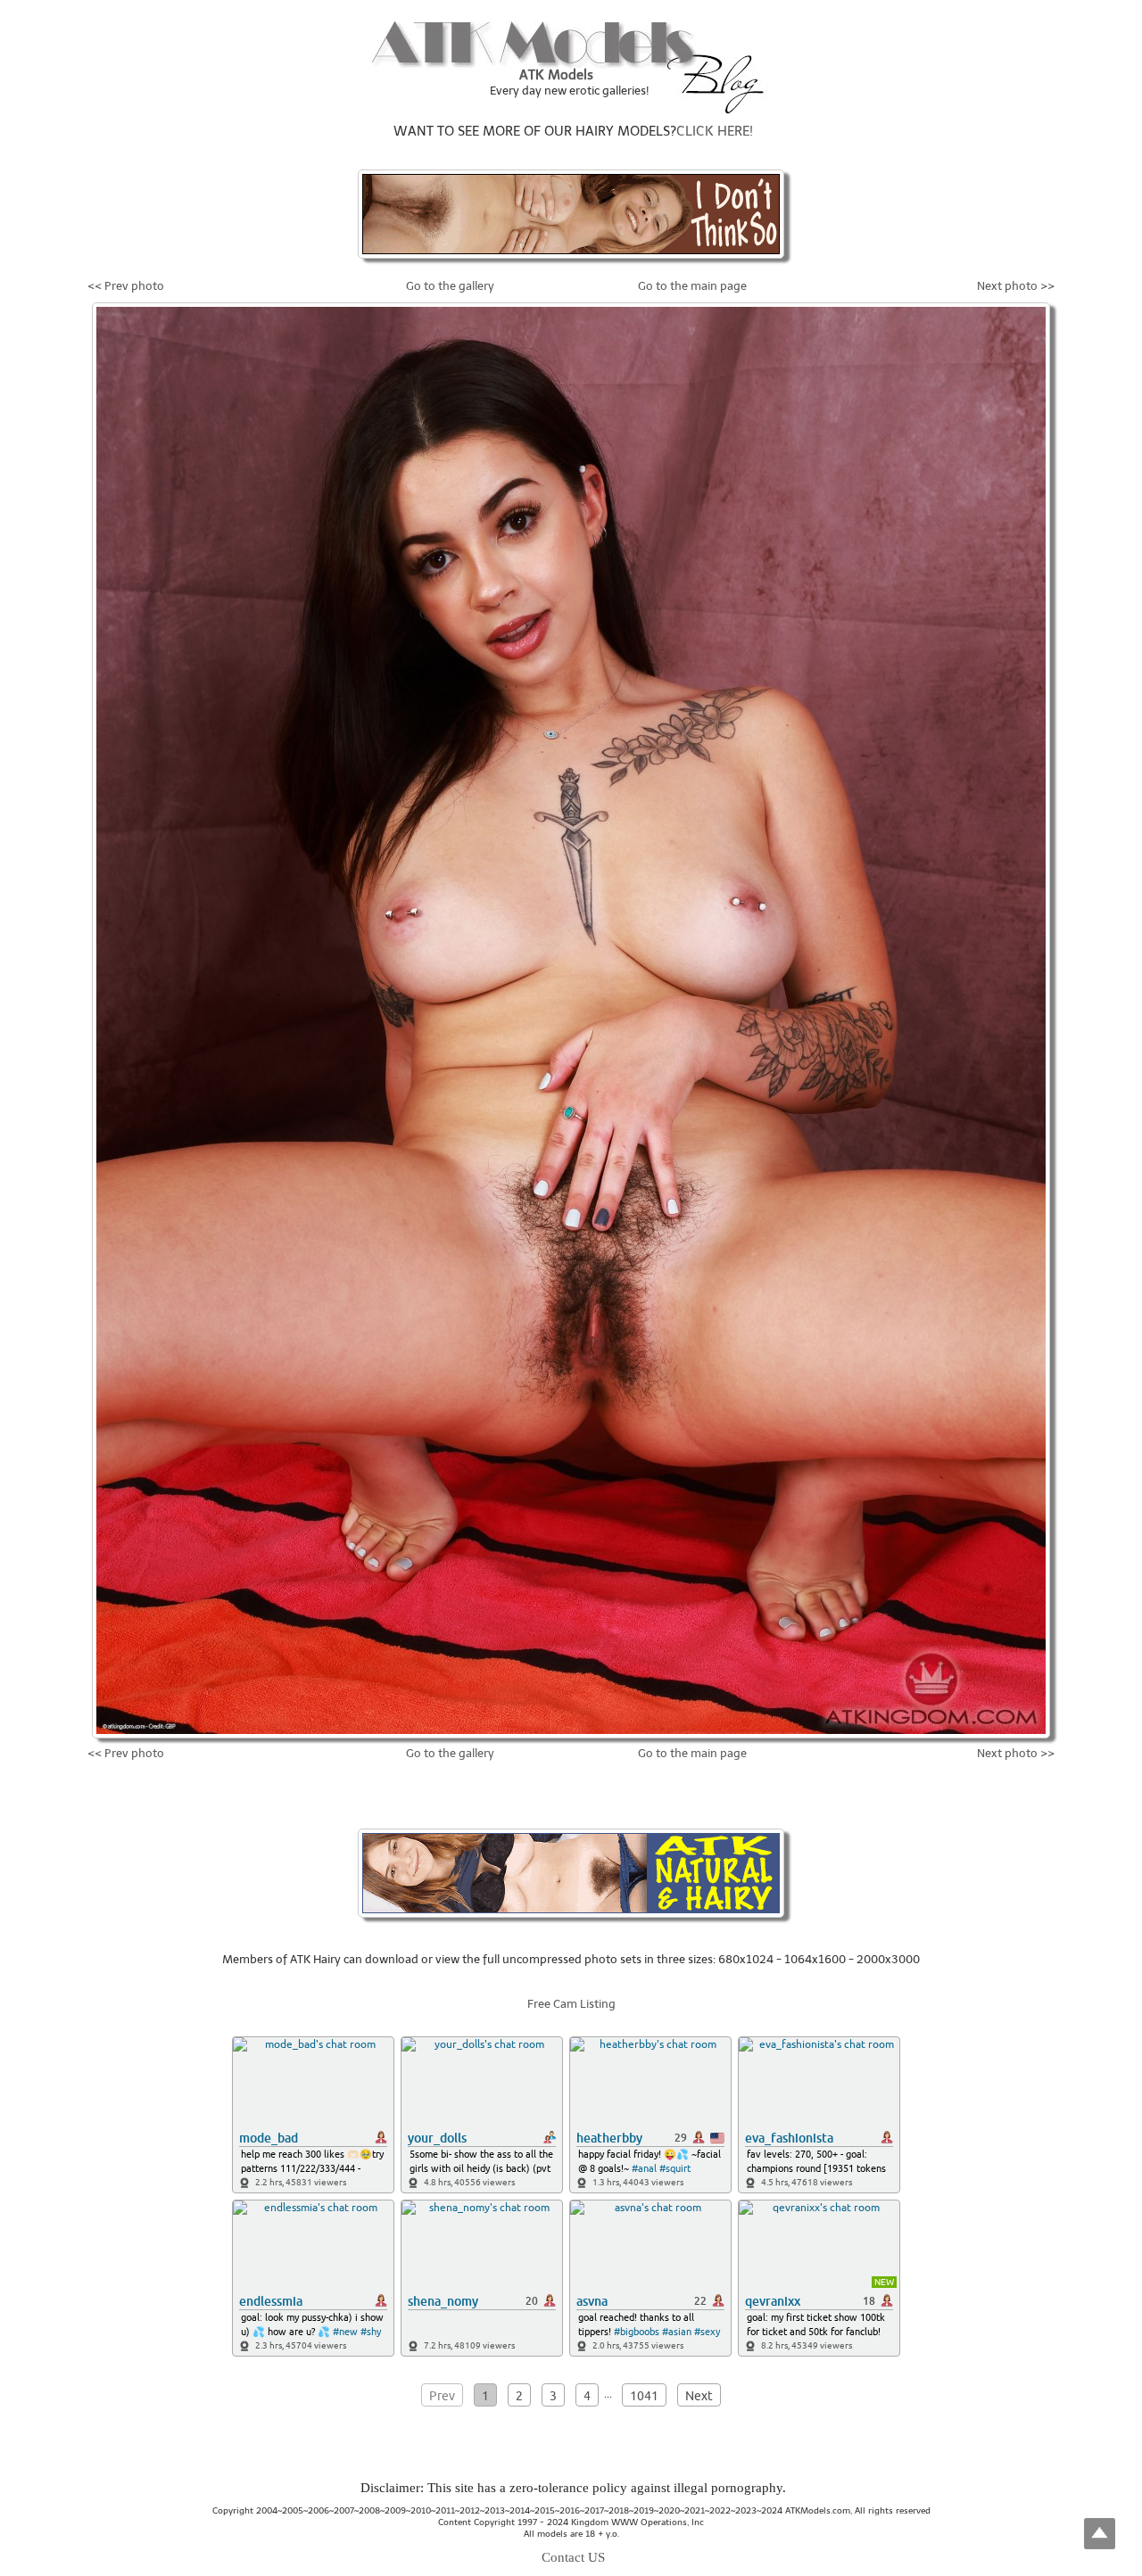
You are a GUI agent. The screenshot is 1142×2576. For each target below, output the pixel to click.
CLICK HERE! (715, 131)
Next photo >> (1016, 286)
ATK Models (556, 75)
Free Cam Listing (571, 2004)
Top (1100, 2534)
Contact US (573, 2557)
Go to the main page (692, 286)
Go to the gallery (450, 286)
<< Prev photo (126, 286)
